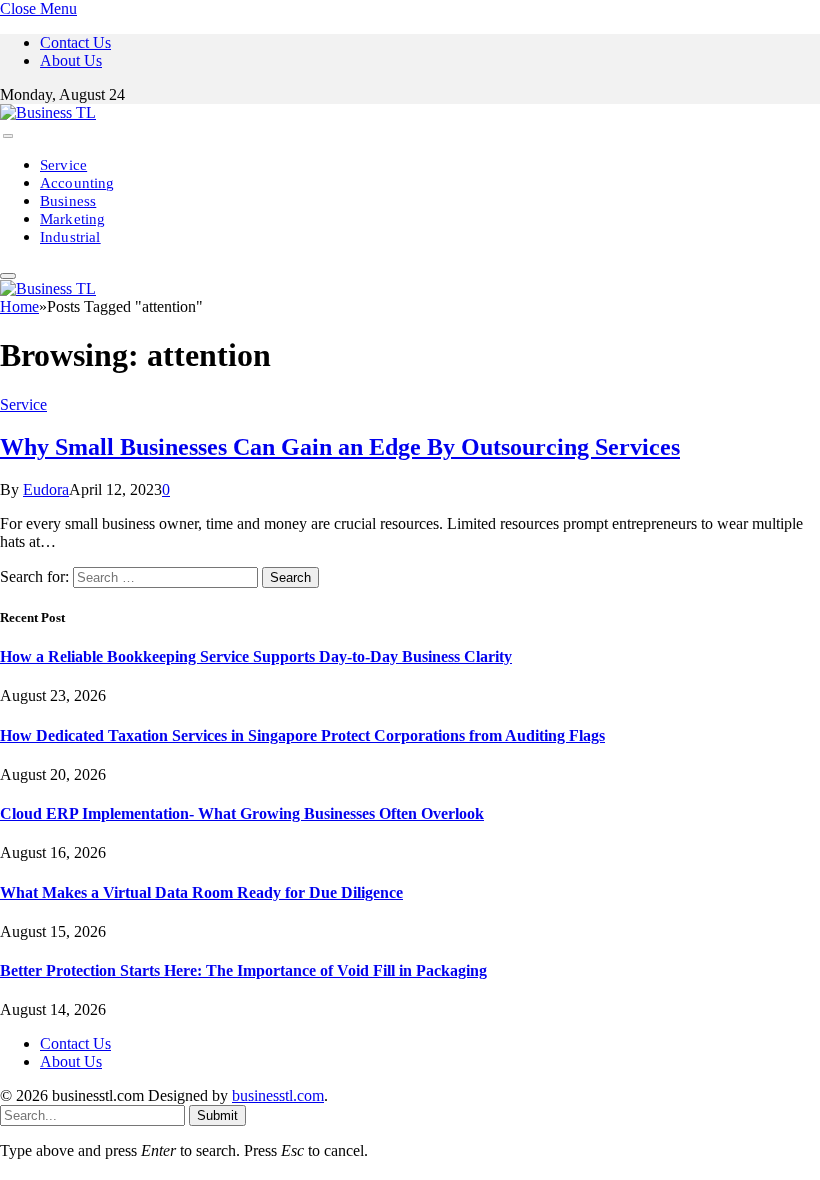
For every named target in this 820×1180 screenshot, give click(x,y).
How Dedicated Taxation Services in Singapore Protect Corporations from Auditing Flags (302, 735)
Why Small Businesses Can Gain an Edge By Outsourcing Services (340, 447)
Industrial (70, 237)
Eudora (46, 489)
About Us (71, 60)
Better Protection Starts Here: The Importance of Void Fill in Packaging (243, 970)
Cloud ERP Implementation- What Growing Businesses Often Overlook (242, 813)
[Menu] (8, 136)
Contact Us (75, 42)
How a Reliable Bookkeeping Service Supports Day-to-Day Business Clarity (256, 656)
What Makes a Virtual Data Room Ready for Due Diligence (201, 892)
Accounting (77, 183)
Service (63, 165)
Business (68, 201)
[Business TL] (48, 112)
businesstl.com (278, 1095)
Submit (217, 1115)
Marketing (73, 219)
